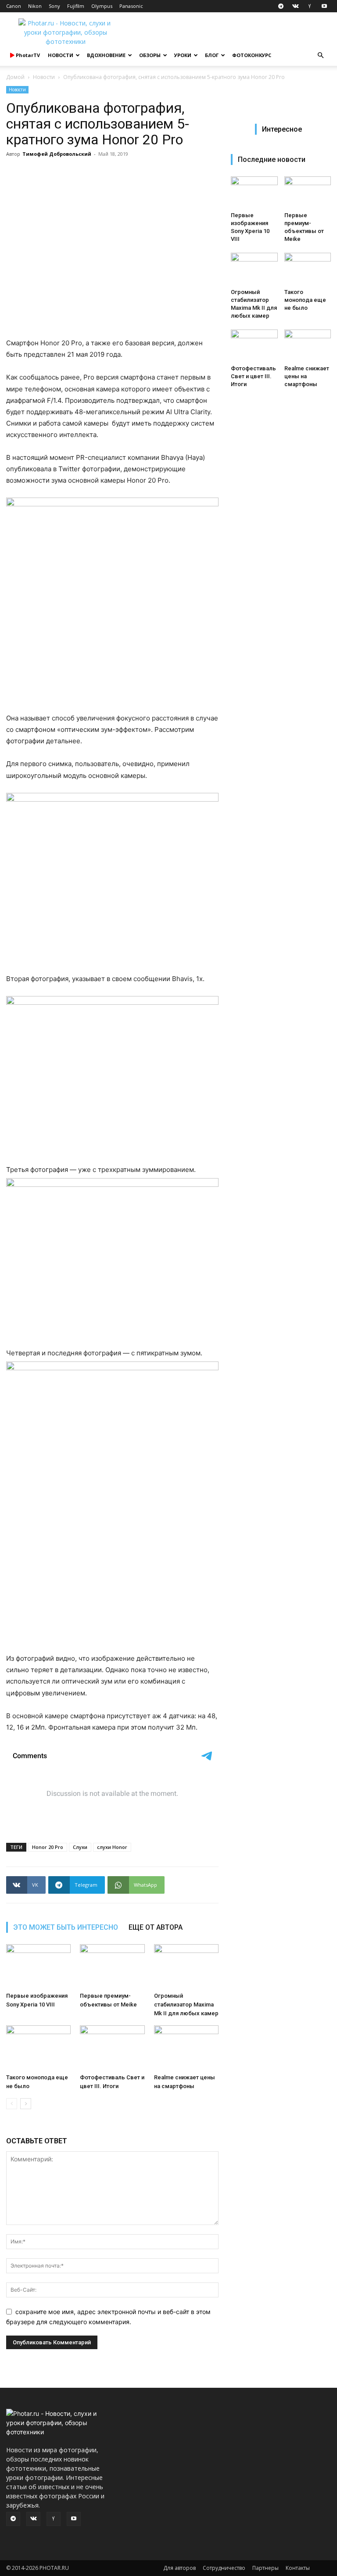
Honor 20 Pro (48, 1847)
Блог (212, 55)
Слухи (80, 1847)
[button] (320, 56)
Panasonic (131, 6)
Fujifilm (76, 6)
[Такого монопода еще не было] (38, 2048)
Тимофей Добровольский (57, 154)
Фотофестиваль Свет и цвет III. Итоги (253, 376)
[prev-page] (12, 2104)
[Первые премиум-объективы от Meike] (112, 1966)
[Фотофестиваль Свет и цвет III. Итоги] (112, 2048)
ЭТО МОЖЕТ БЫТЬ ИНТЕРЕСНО (66, 1927)
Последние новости (272, 159)
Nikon (35, 6)
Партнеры (265, 2568)
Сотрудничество (224, 2568)
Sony (54, 6)
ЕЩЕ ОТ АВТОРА (156, 1927)
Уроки (183, 55)
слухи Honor (112, 1847)
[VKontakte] (295, 6)
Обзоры (150, 55)
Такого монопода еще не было (305, 300)
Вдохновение (106, 55)
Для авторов (179, 2568)
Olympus (102, 6)
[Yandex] (310, 6)
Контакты (298, 2568)
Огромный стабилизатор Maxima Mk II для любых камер (186, 2005)
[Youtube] (324, 6)
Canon (14, 6)
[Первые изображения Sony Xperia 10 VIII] (38, 1966)
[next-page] (26, 2104)
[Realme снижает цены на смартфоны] (186, 2048)
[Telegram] (281, 6)
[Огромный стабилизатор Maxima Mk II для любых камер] (186, 1966)
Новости (61, 55)
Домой (15, 77)
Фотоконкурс (252, 55)
